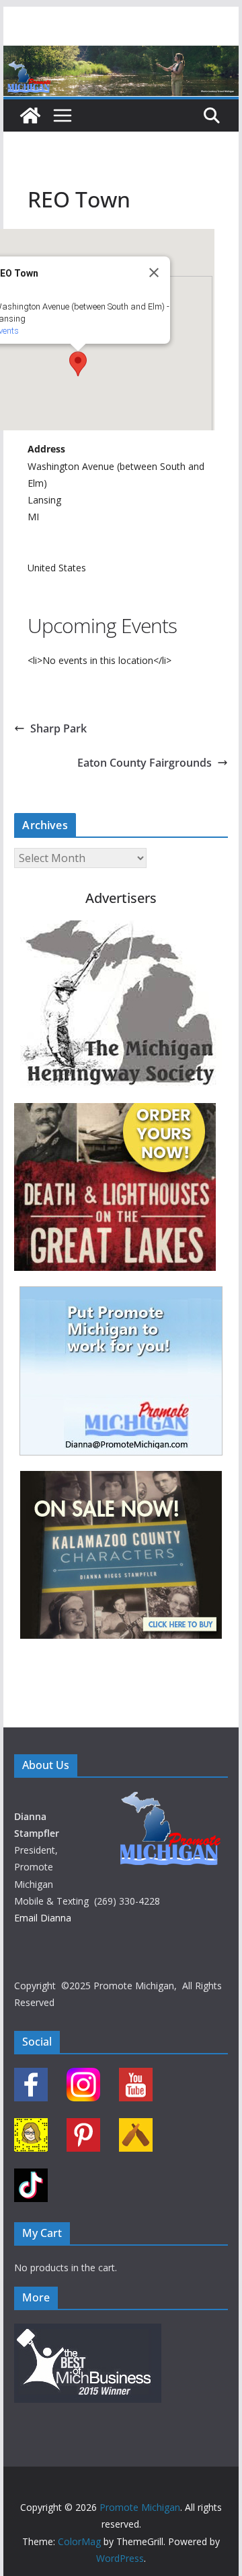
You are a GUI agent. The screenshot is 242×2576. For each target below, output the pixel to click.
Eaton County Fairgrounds (145, 763)
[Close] (154, 273)
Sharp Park (58, 728)
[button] (78, 364)
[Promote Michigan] (121, 55)
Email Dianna (43, 1918)
